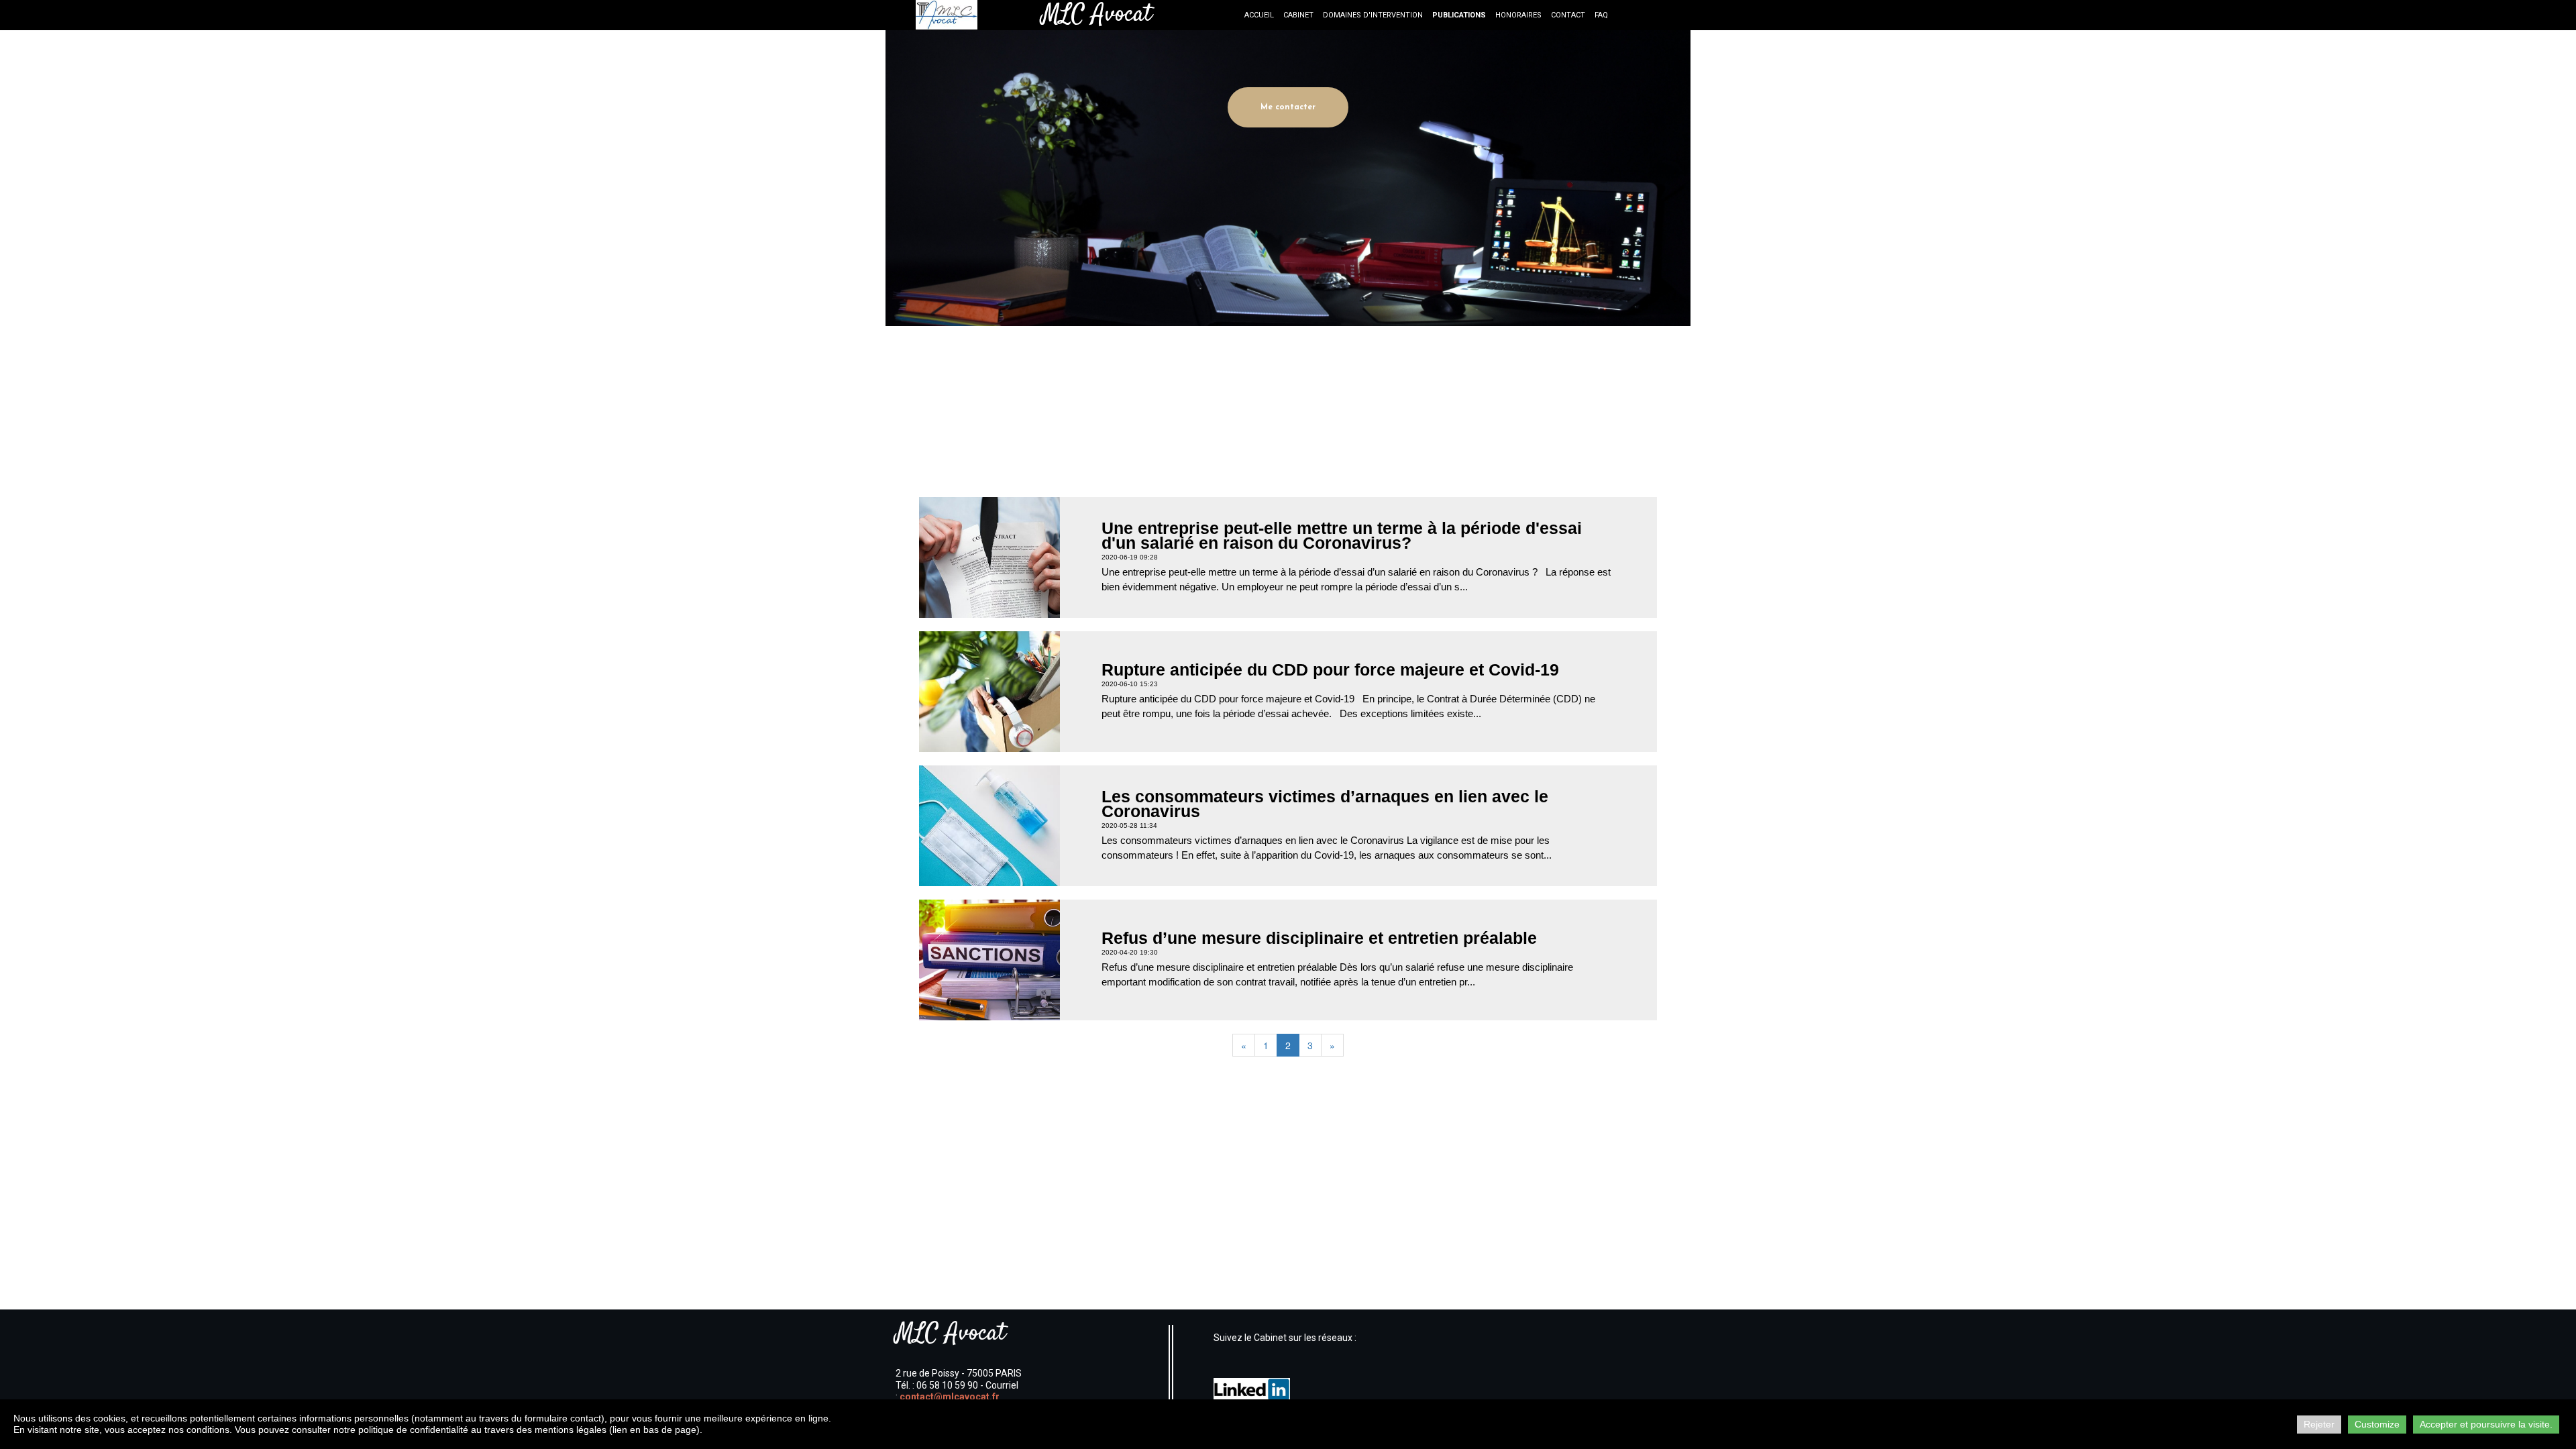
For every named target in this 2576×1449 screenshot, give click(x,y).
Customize (2377, 1424)
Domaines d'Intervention (1373, 15)
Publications (1459, 15)
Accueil (1259, 15)
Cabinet (1298, 15)
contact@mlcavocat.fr (950, 1397)
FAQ (1601, 15)
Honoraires (1518, 15)
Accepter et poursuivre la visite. (2486, 1424)
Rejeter (2319, 1424)
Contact (1568, 15)
